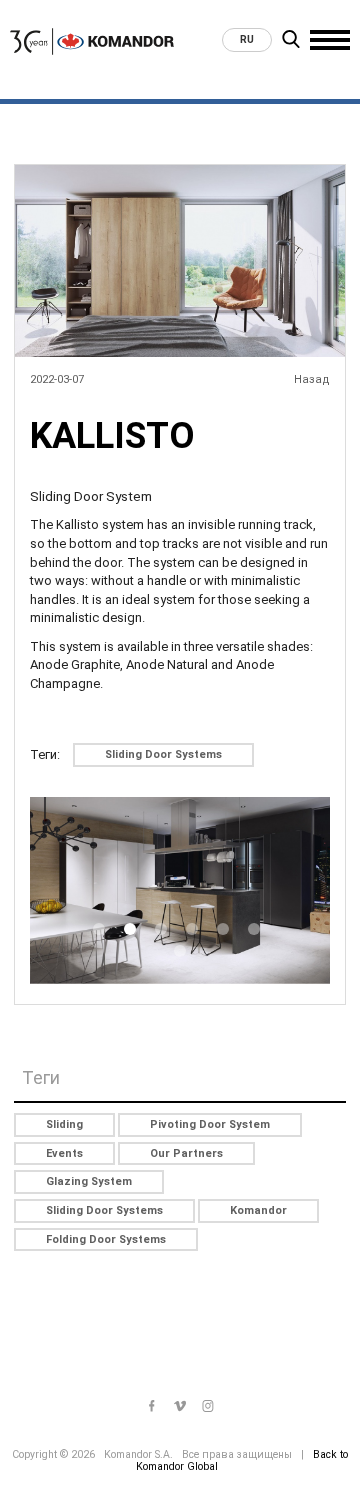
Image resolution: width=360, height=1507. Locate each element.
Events (64, 1153)
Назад (312, 379)
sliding (64, 1124)
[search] (291, 42)
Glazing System (89, 1181)
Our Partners (186, 1153)
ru (247, 39)
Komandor (258, 1210)
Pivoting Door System (210, 1124)
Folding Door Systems (106, 1239)
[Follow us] (152, 1407)
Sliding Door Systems (163, 754)
